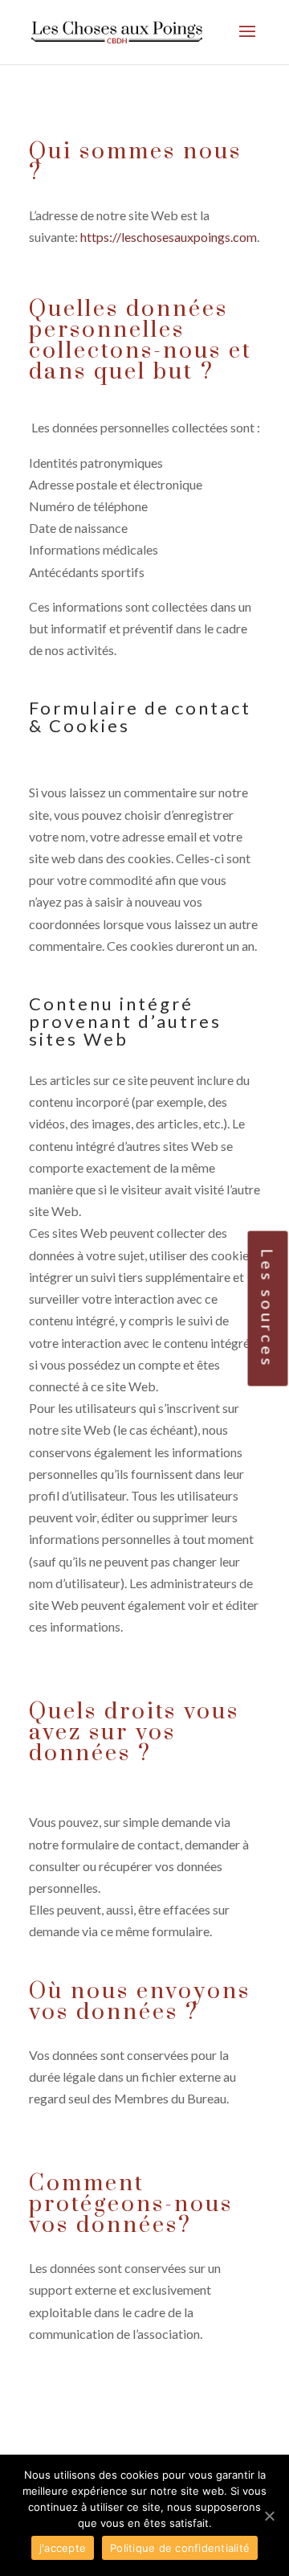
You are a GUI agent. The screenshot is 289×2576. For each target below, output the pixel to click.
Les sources (268, 1308)
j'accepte (63, 2548)
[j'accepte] (269, 2516)
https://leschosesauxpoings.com (169, 237)
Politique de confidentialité (180, 2548)
